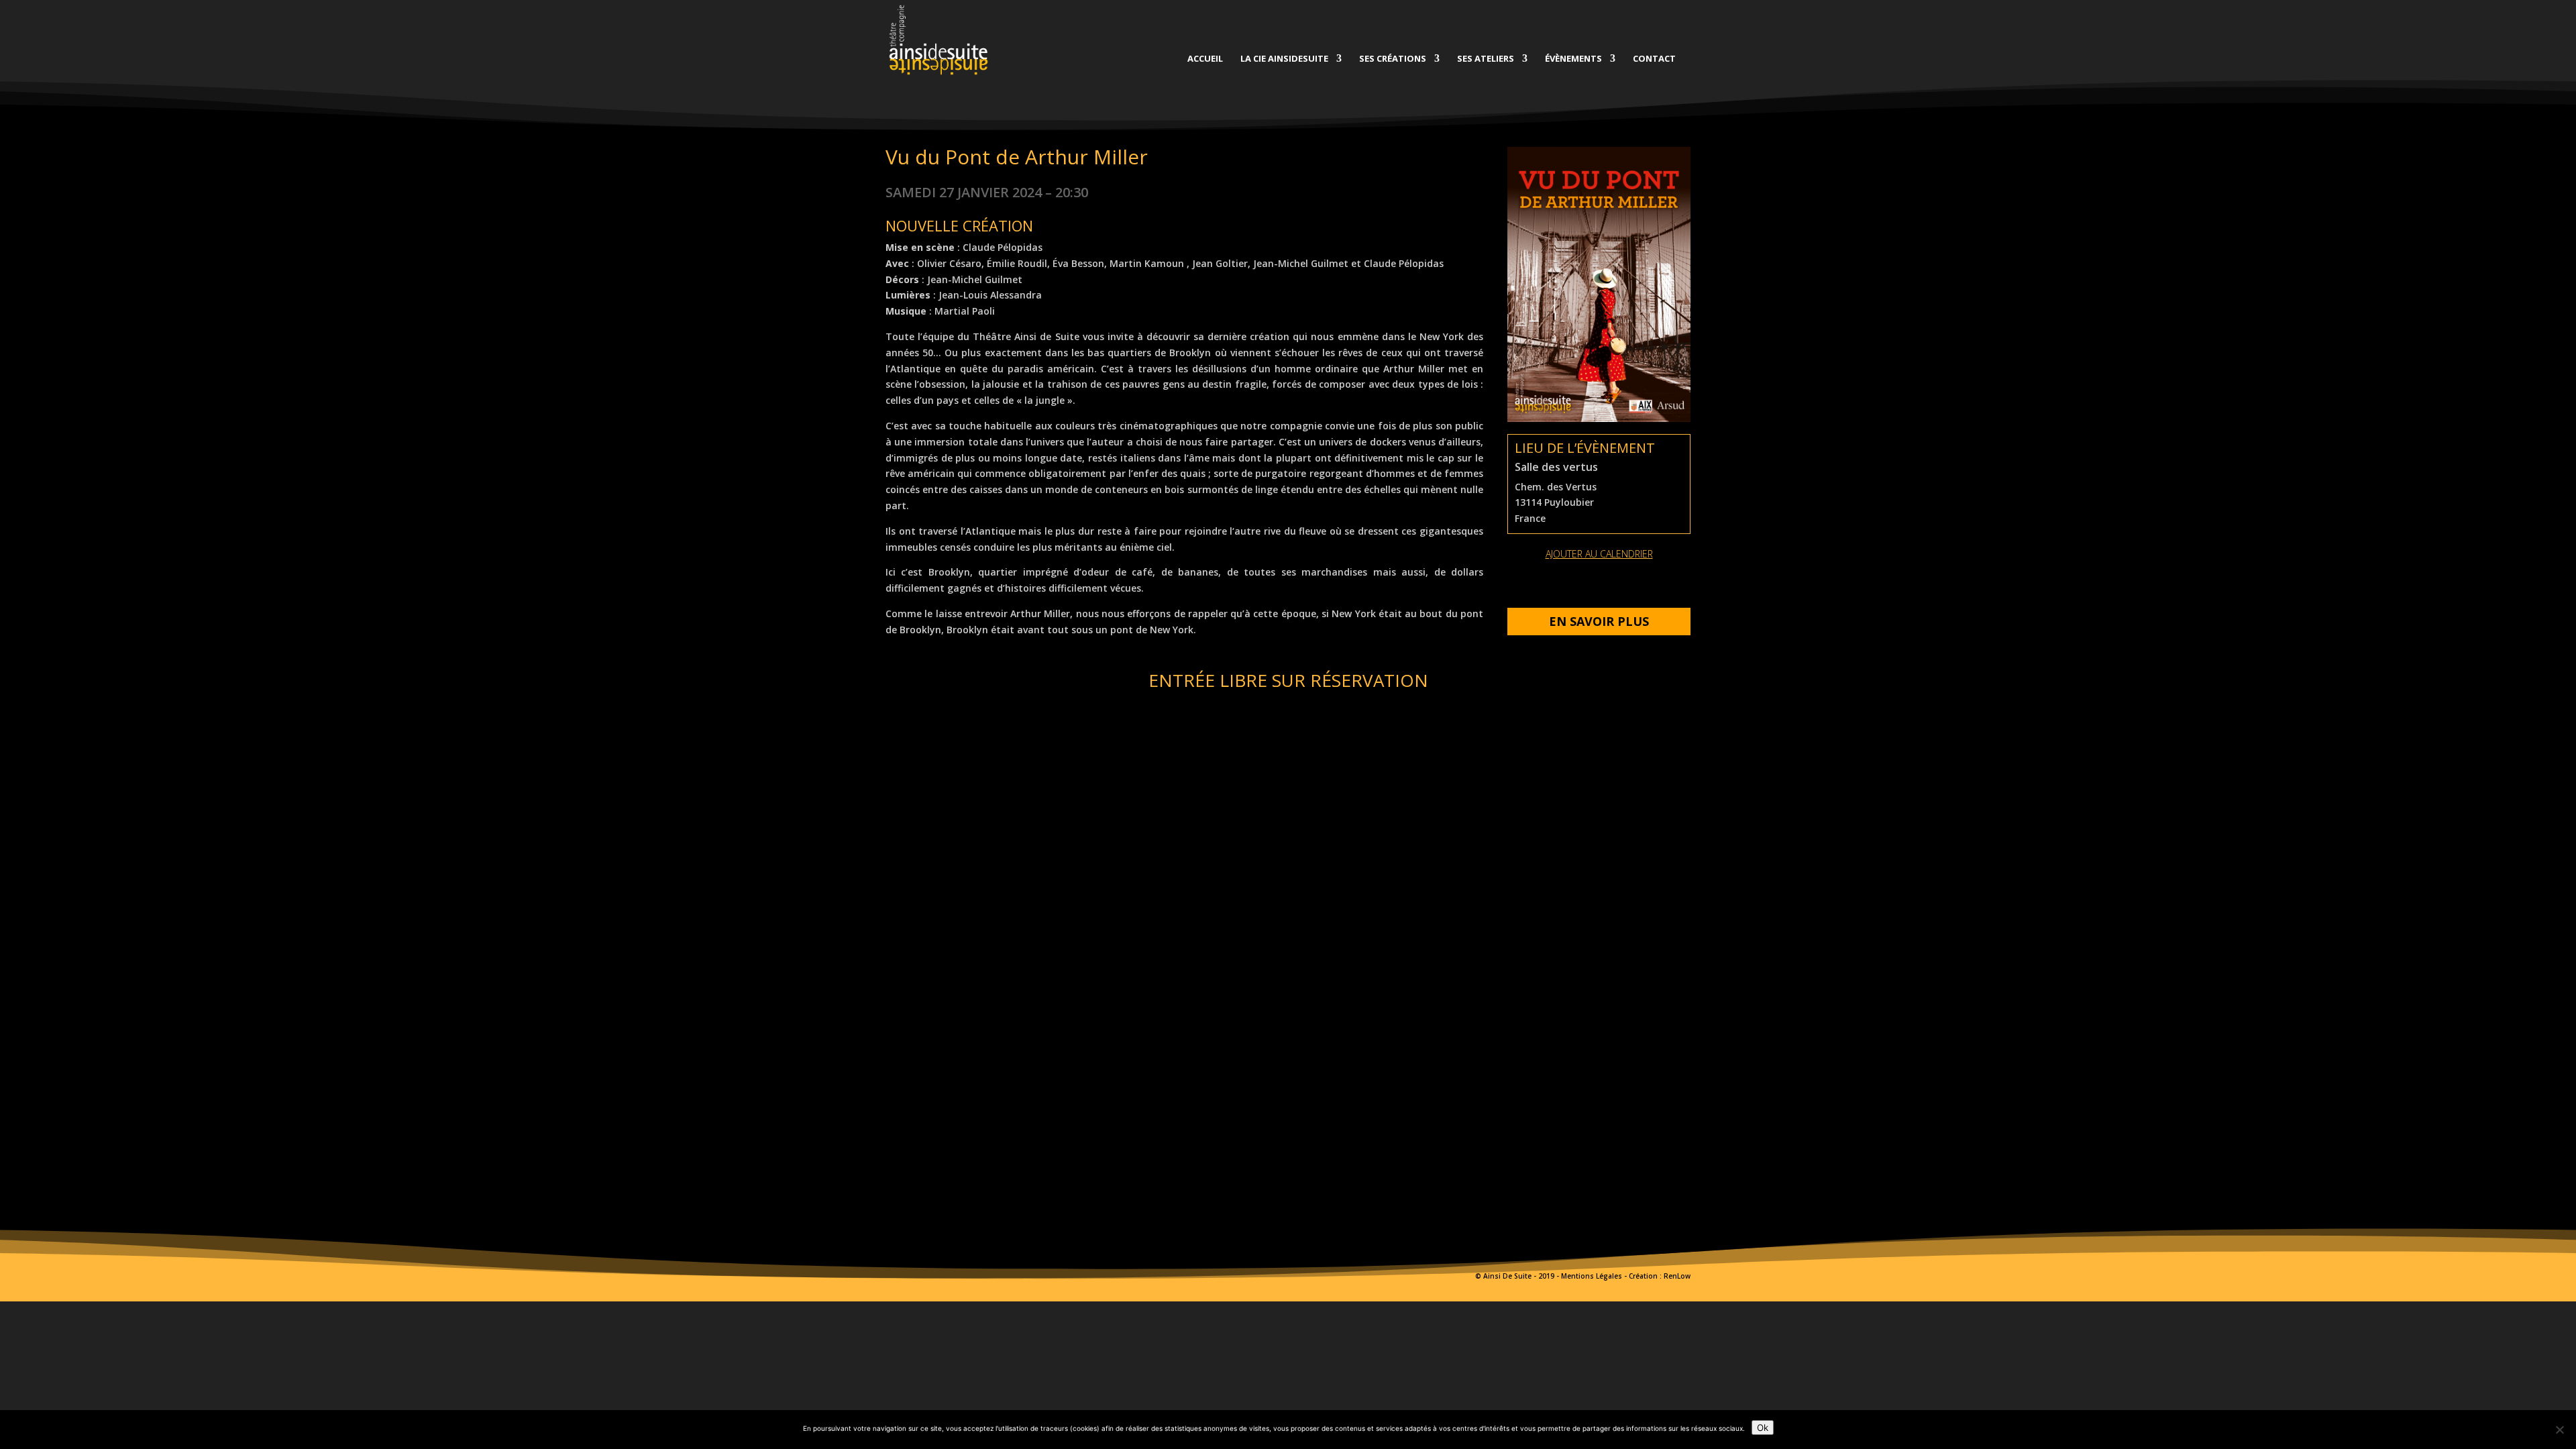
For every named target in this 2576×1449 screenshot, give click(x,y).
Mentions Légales (1592, 1276)
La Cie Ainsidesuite (1284, 59)
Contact (1654, 59)
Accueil (1205, 59)
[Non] (2559, 1430)
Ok (1763, 1428)
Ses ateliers (1486, 59)
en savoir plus (1599, 621)
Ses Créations (1393, 59)
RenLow (1677, 1276)
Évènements (1573, 59)
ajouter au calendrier (1599, 554)
